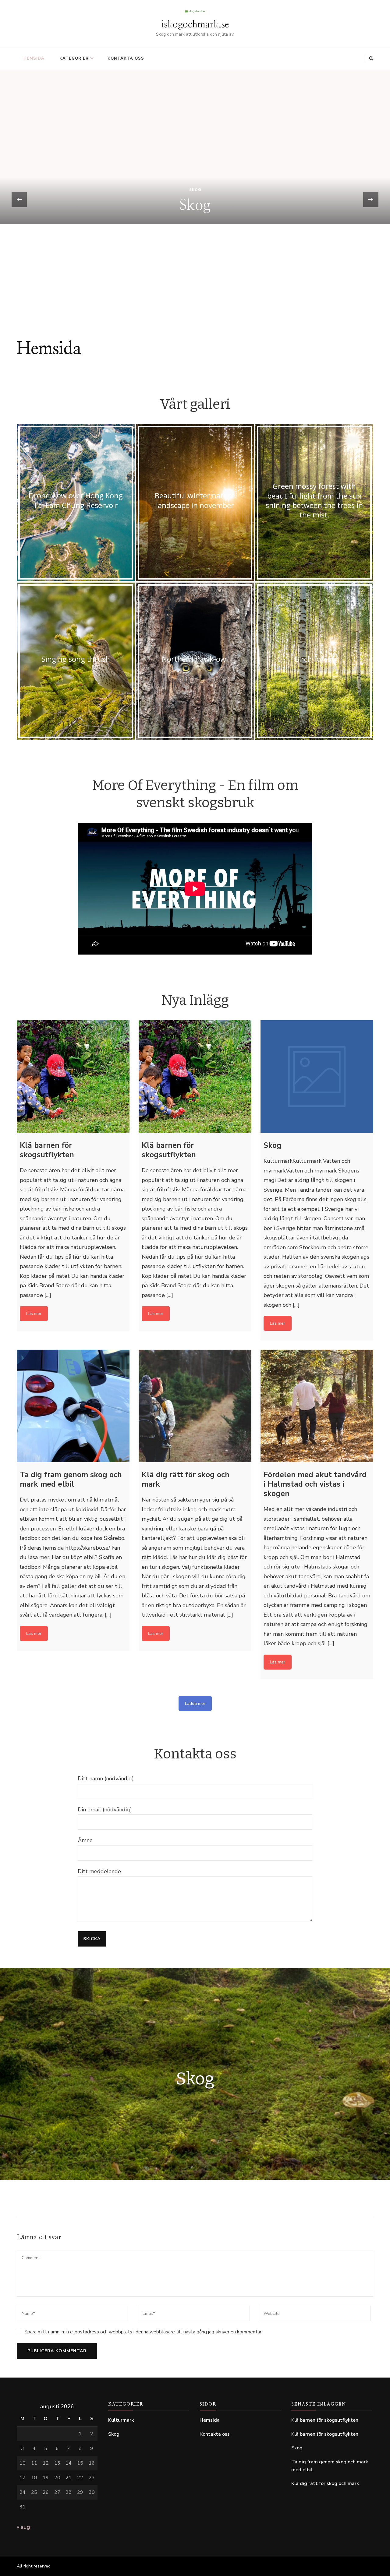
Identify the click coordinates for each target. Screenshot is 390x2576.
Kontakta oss (126, 58)
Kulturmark (121, 2420)
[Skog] (317, 1077)
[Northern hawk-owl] (195, 661)
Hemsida (34, 58)
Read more (34, 1314)
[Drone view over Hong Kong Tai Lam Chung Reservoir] (76, 503)
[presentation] (19, 200)
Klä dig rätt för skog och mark (325, 2483)
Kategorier (74, 58)
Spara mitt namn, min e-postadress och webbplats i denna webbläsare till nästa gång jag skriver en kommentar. (143, 2332)
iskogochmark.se (195, 25)
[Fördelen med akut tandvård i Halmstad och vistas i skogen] (317, 1406)
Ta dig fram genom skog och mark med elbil (330, 2466)
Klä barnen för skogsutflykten (195, 311)
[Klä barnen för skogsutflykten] (73, 1077)
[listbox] (195, 200)
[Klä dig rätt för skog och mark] (195, 1406)
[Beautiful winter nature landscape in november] (195, 503)
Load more (195, 1703)
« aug (23, 2527)
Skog (195, 295)
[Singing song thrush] (76, 661)
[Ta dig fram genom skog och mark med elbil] (73, 1406)
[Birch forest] (314, 661)
